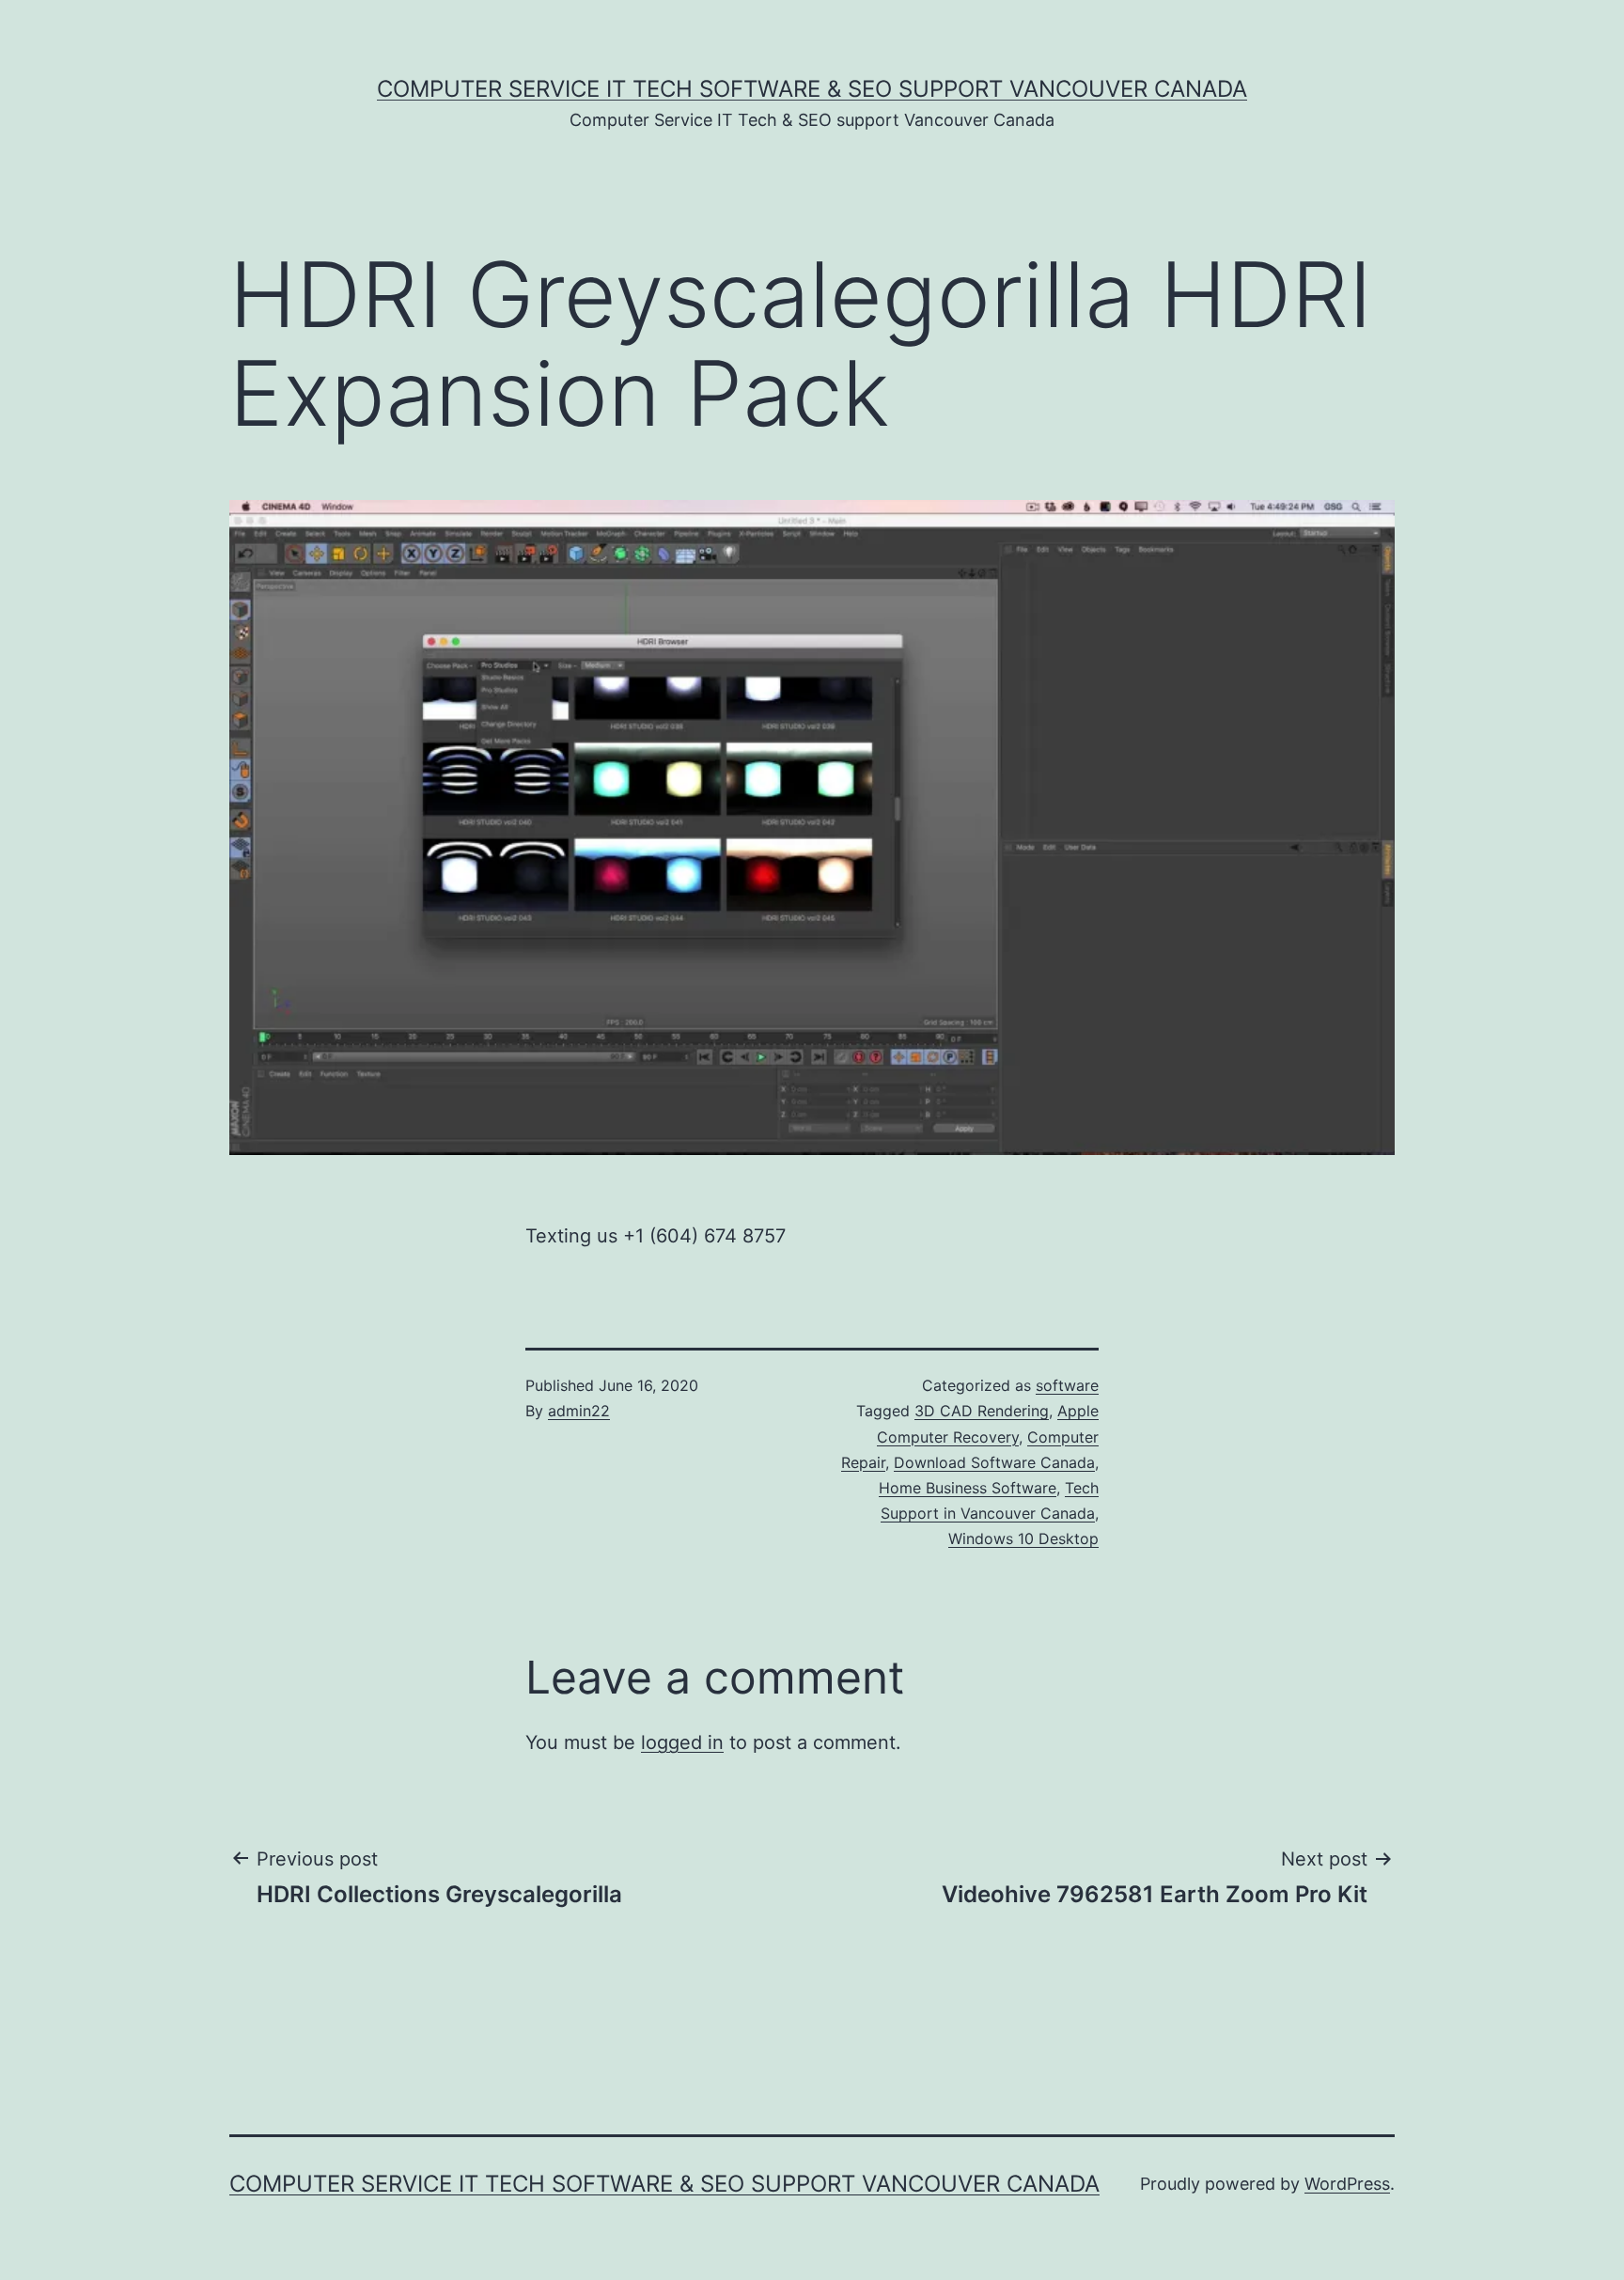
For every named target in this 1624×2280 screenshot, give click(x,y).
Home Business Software (968, 1488)
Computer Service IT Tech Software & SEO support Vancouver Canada (812, 89)
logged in (682, 1742)
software (1067, 1385)
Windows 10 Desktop (1023, 1538)
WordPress (1347, 2184)
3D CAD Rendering (982, 1411)
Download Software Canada (994, 1462)
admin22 (579, 1411)
